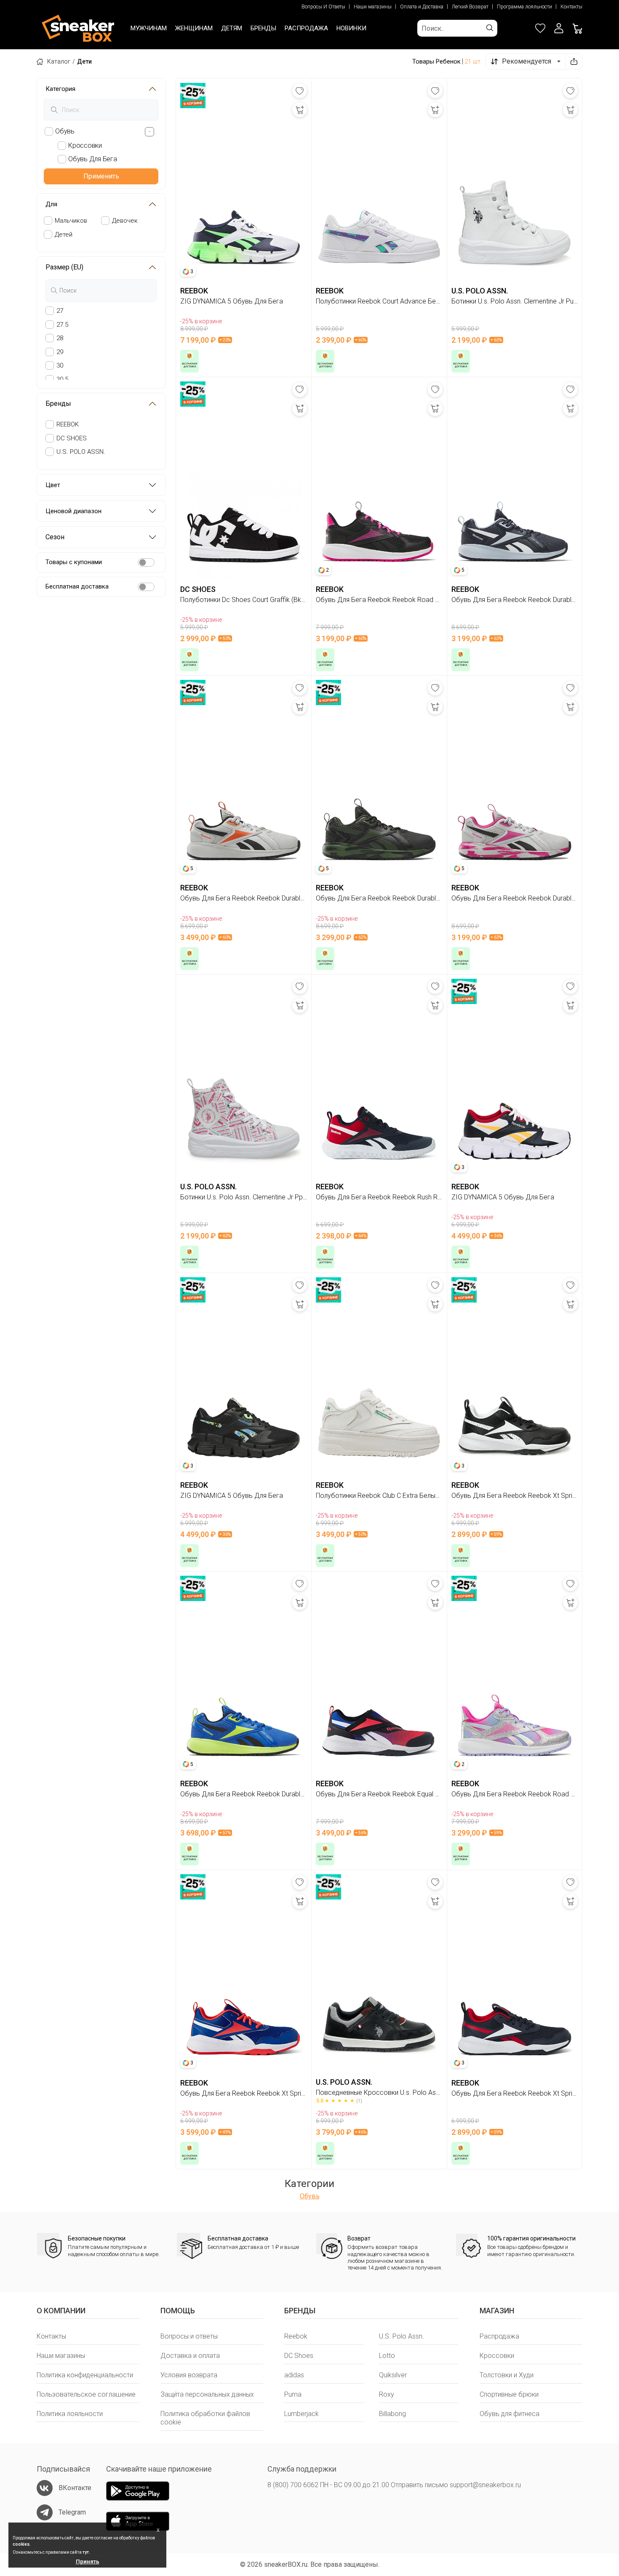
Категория (60, 89)
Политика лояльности (70, 2414)
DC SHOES (72, 438)
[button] (559, 28)
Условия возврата (189, 2375)
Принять (88, 2561)
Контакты (571, 7)
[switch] (146, 562)
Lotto (387, 2356)
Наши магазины (373, 7)
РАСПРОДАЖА (306, 28)
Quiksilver (393, 2375)
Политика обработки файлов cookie (205, 2418)
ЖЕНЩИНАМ (194, 28)
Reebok (296, 2336)
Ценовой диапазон (73, 511)
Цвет (53, 485)
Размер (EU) (64, 267)
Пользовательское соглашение (86, 2394)
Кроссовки (497, 2356)
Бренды (58, 404)
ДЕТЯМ (232, 28)
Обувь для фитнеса (510, 2414)
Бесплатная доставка (77, 586)
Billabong (392, 2414)
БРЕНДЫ (263, 28)
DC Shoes (299, 2356)
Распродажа (499, 2336)
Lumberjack (301, 2414)
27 (60, 311)
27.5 (62, 325)
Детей (64, 234)
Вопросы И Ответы (323, 7)
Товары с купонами (74, 562)
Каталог (59, 61)
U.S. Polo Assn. (402, 2336)
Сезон (55, 537)
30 (60, 365)
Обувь (310, 2196)
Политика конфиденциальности (85, 2375)
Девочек (125, 221)
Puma (293, 2394)
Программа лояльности (524, 7)
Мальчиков (71, 221)
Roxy (387, 2394)
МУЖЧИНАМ (149, 28)
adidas (294, 2375)
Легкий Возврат (470, 7)
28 (60, 338)
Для (51, 204)
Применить (101, 176)
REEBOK (68, 424)
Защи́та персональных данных (207, 2394)
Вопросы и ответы (189, 2336)
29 (60, 352)
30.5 (62, 379)
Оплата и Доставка (422, 7)
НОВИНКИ (351, 28)
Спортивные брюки (509, 2394)
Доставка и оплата (190, 2356)
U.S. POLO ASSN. (81, 452)
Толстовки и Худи (507, 2375)
